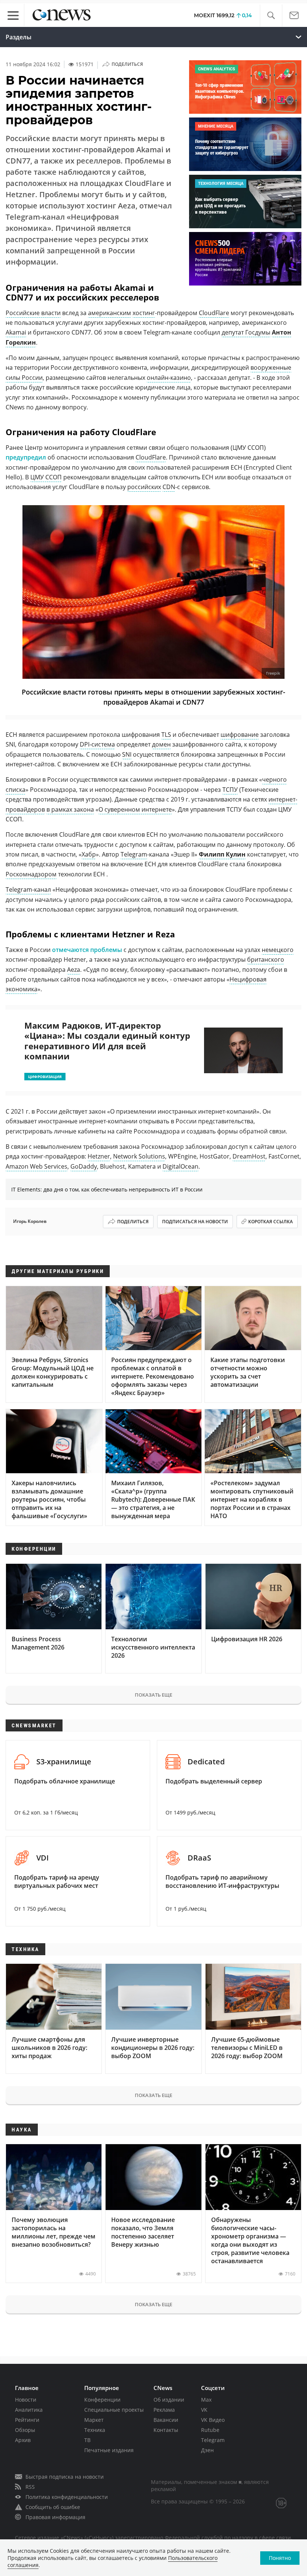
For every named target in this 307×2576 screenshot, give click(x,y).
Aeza (74, 970)
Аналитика (29, 2410)
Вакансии (166, 2420)
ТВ (87, 2440)
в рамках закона (70, 809)
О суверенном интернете (135, 809)
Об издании (169, 2400)
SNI (127, 754)
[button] (271, 16)
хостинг (144, 313)
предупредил (26, 457)
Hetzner (99, 1156)
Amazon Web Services (37, 1166)
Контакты (166, 2430)
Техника (95, 2430)
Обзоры (25, 2430)
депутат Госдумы (246, 332)
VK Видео (213, 2420)
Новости (26, 2400)
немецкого (278, 950)
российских (144, 487)
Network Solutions (139, 1156)
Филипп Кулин (222, 854)
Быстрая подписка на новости (65, 2477)
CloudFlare (214, 313)
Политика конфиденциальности (67, 2497)
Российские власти (33, 313)
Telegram (134, 854)
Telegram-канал (28, 889)
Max (206, 2400)
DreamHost (249, 1156)
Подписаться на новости (195, 1222)
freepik (273, 673)
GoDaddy (84, 1166)
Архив (23, 2440)
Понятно (280, 2558)
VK (204, 2410)
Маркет (94, 2420)
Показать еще (153, 1695)
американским (110, 313)
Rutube (210, 2430)
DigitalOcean (180, 1166)
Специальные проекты (114, 2410)
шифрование (240, 735)
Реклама (164, 2410)
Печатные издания (109, 2450)
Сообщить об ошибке (53, 2507)
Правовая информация (55, 2517)
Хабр (89, 854)
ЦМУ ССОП (46, 477)
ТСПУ (230, 790)
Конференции (102, 2400)
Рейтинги (27, 2420)
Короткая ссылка (270, 1222)
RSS (30, 2487)
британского (266, 959)
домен (161, 744)
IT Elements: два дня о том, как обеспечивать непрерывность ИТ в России (107, 1189)
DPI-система (97, 744)
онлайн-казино (169, 378)
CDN (169, 487)
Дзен (207, 2450)
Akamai (16, 332)
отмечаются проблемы (87, 950)
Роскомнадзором (31, 874)
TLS (166, 735)
